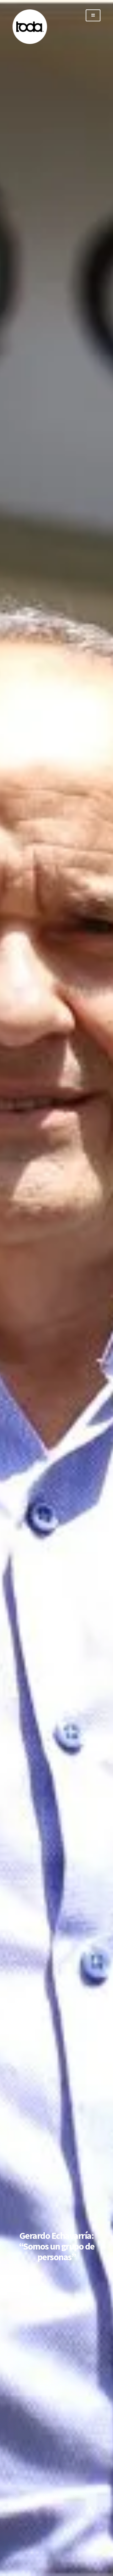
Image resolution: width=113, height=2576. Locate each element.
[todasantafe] (30, 43)
